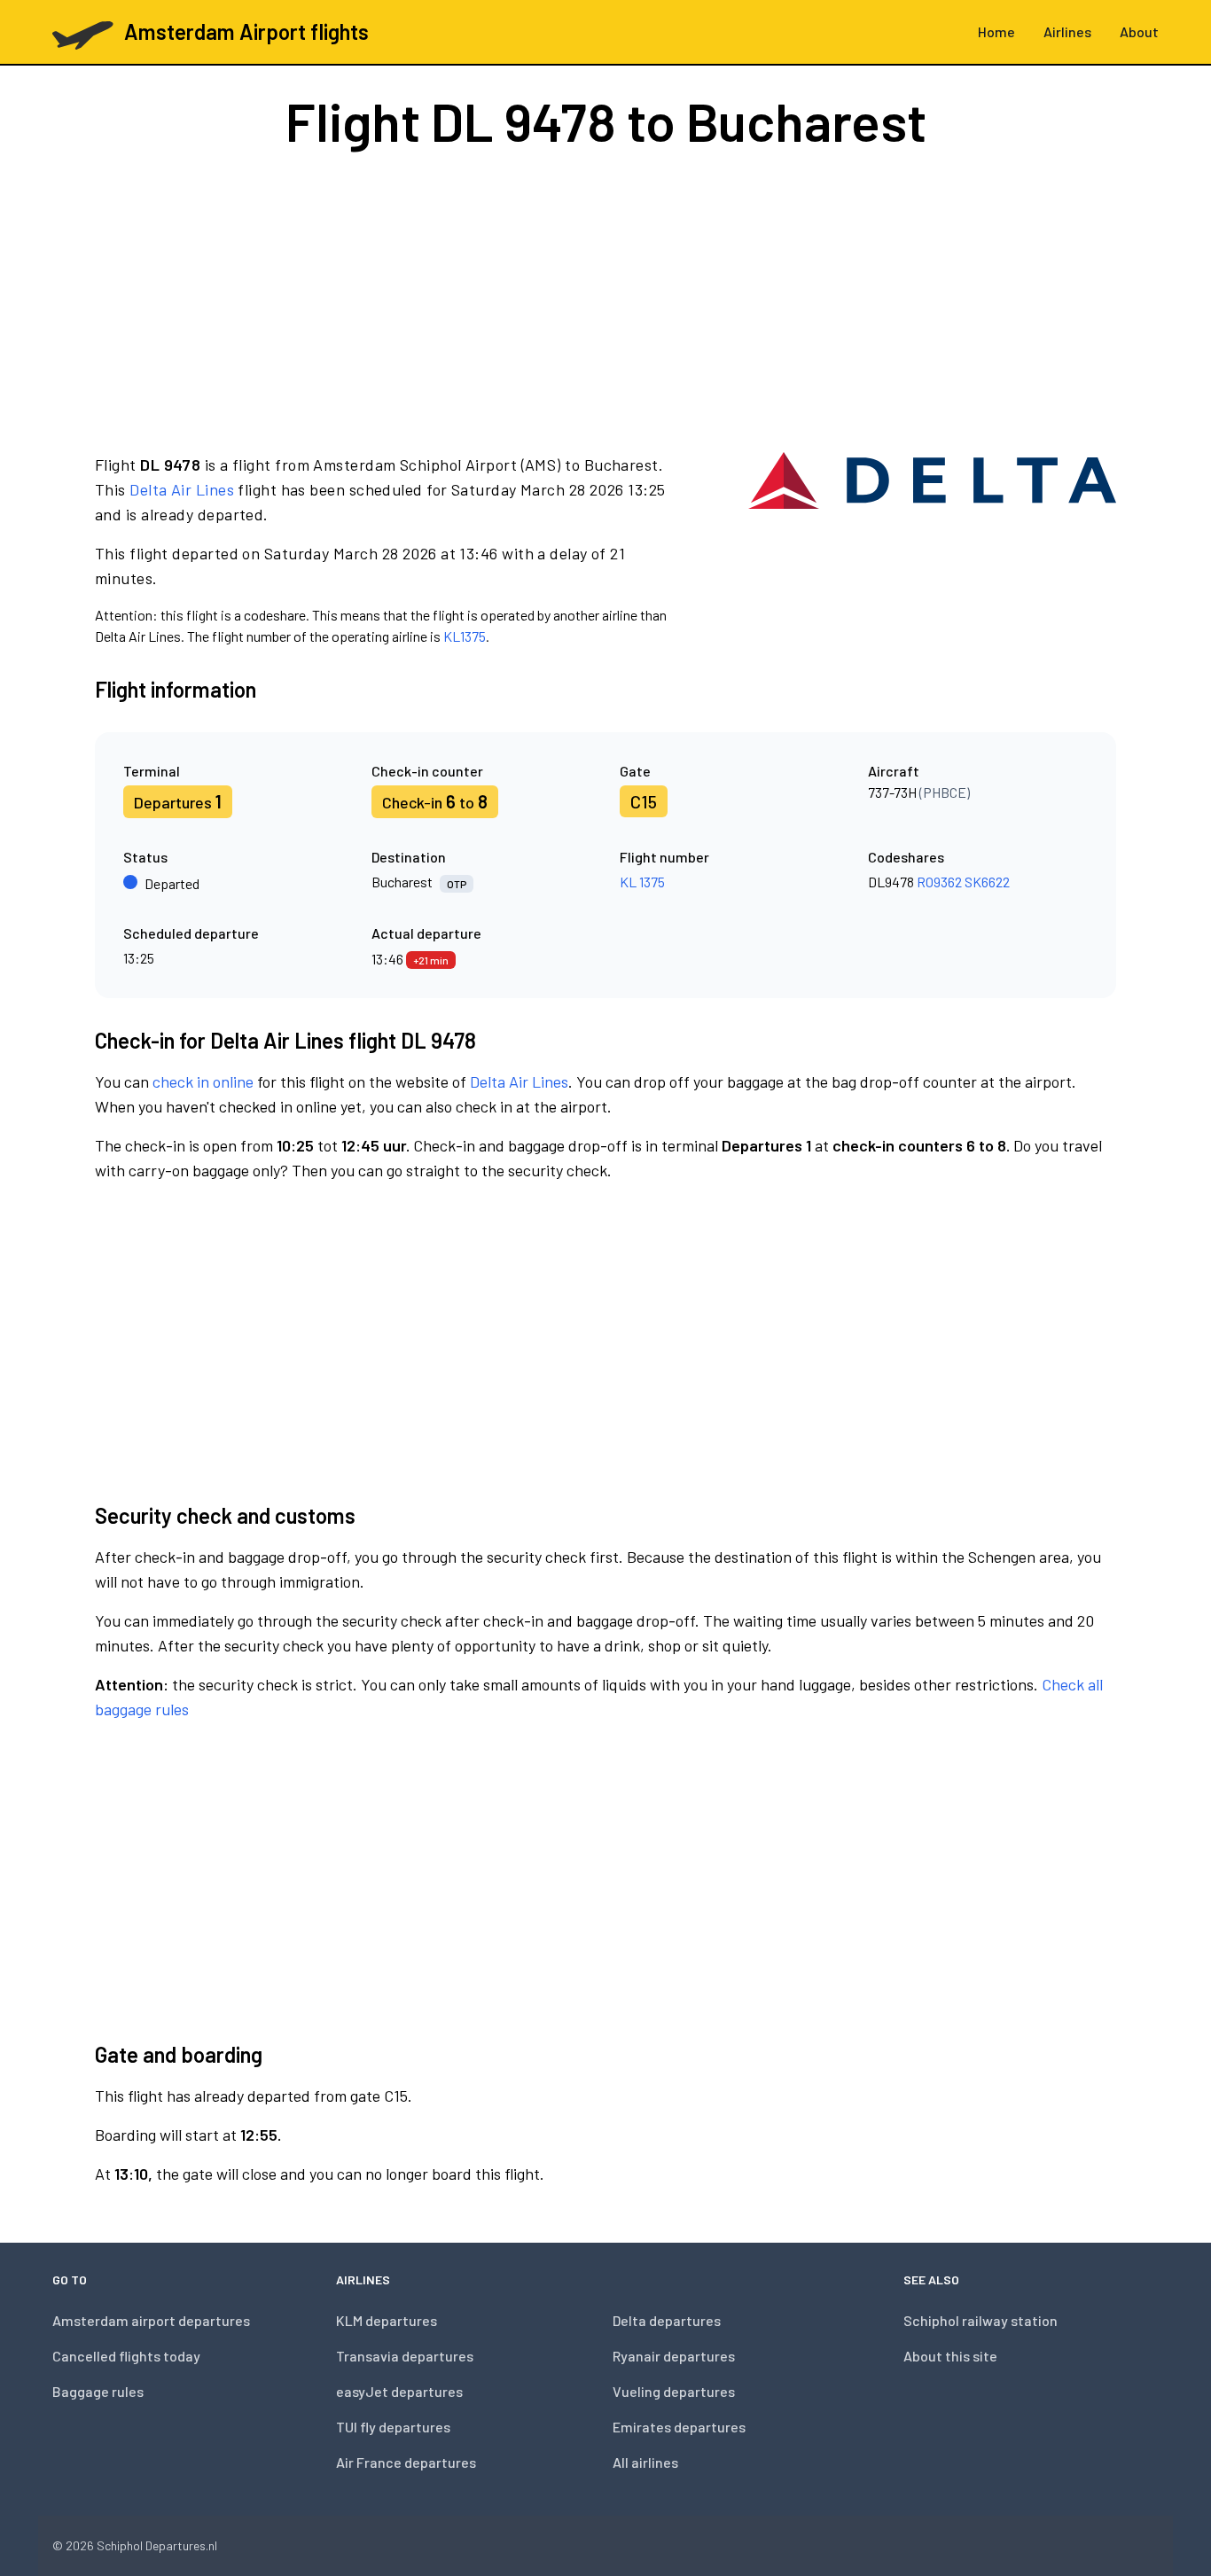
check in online (203, 1081)
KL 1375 (642, 882)
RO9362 (939, 882)
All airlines (645, 2462)
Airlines (1067, 31)
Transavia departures (405, 2356)
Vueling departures (674, 2391)
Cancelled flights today (126, 2356)
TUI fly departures (393, 2427)
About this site (950, 2356)
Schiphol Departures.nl (157, 2545)
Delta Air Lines (182, 489)
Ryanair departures (674, 2356)
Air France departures (406, 2462)
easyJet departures (399, 2391)
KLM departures (387, 2320)
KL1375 (465, 636)
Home (996, 31)
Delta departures (667, 2320)
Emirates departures (679, 2427)
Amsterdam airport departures (151, 2320)
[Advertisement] (605, 300)
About (1139, 31)
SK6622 (987, 882)
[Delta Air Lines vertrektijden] (932, 550)
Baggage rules (98, 2391)
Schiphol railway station (981, 2320)
